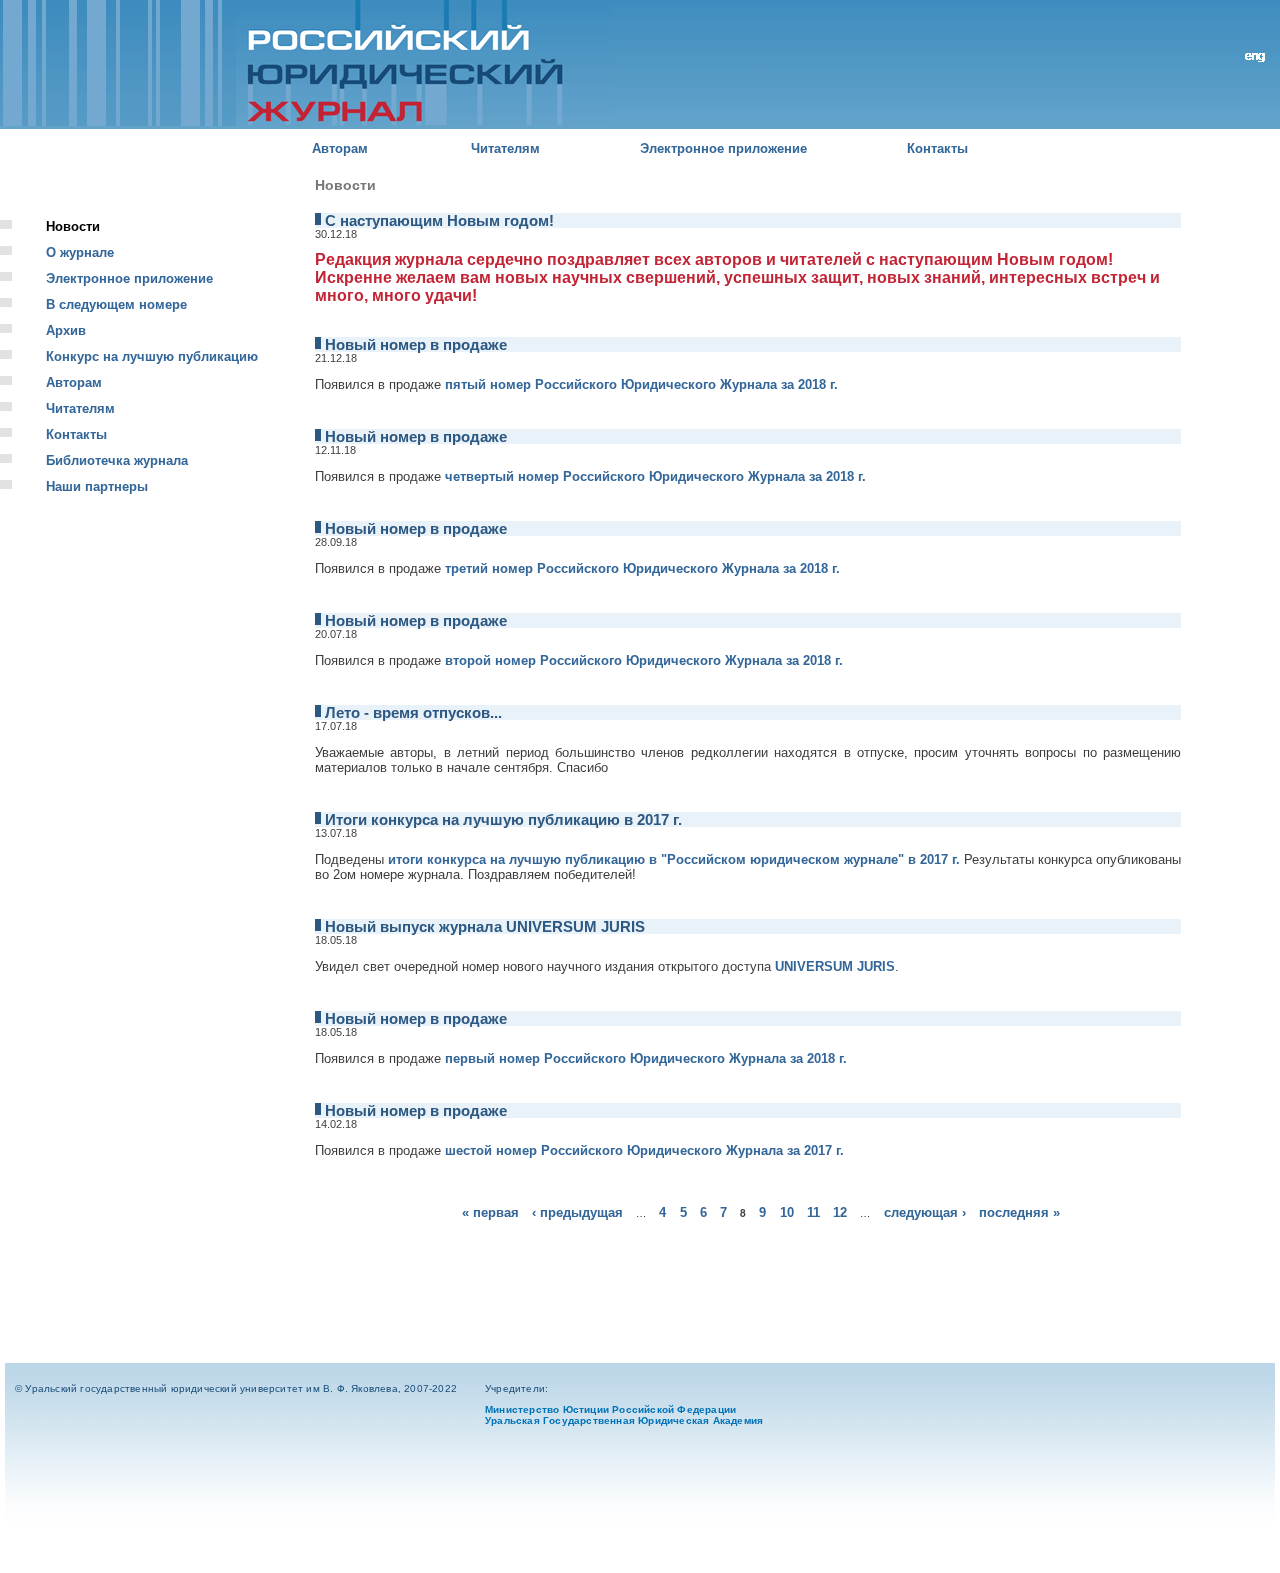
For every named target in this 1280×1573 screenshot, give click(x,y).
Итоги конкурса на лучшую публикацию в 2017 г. (503, 820)
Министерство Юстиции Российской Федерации (610, 1409)
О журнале (80, 252)
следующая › (925, 1212)
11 (813, 1212)
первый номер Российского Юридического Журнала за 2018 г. (646, 1058)
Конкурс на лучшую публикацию (152, 356)
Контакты (937, 148)
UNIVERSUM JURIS (835, 966)
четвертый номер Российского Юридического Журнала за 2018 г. (655, 476)
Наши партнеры (97, 486)
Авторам (340, 148)
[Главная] (305, 64)
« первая (490, 1212)
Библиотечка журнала (117, 460)
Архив (66, 330)
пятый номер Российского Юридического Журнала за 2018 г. (641, 384)
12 (840, 1212)
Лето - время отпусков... (413, 713)
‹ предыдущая (577, 1212)
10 (787, 1212)
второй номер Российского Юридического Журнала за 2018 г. (644, 660)
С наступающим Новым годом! (439, 221)
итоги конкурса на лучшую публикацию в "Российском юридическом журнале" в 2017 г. (674, 859)
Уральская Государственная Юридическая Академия (624, 1420)
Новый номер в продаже (416, 345)
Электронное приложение (723, 148)
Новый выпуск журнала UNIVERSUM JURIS (485, 927)
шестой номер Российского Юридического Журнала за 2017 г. (644, 1150)
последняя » (1019, 1212)
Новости (73, 226)
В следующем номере (116, 304)
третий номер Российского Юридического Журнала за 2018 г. (642, 568)
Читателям (505, 148)
